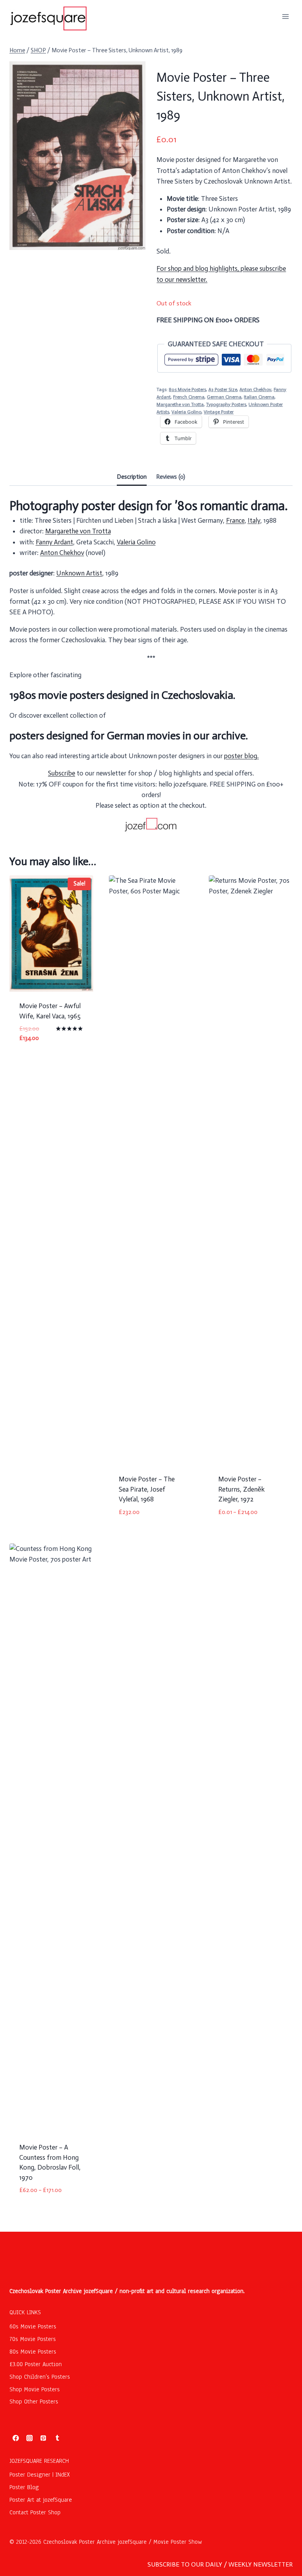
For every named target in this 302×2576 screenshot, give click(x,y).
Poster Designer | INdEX (40, 2475)
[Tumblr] (57, 2438)
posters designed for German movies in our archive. (129, 736)
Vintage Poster (219, 412)
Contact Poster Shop (35, 2512)
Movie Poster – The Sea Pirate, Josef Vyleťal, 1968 (147, 1489)
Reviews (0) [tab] (171, 477)
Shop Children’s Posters (40, 2377)
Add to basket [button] (41, 1061)
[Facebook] (16, 2438)
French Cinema (189, 397)
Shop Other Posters (34, 2401)
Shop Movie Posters (35, 2389)
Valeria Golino (186, 412)
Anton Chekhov (255, 390)
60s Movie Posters (33, 2326)
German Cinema (224, 397)
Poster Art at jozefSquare (41, 2500)
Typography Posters (226, 404)
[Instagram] (29, 2438)
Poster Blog (24, 2487)
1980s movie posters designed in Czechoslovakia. (122, 695)
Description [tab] (132, 477)
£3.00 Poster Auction (36, 2364)
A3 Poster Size (223, 390)
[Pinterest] (43, 2438)
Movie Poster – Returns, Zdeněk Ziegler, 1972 (241, 1489)
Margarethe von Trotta (180, 404)
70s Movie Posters (33, 2339)
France (235, 520)
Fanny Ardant (54, 542)
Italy (254, 520)
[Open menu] (285, 16)
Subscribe (62, 773)
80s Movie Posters (187, 390)
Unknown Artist (79, 573)
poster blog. (241, 756)
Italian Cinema (259, 397)
